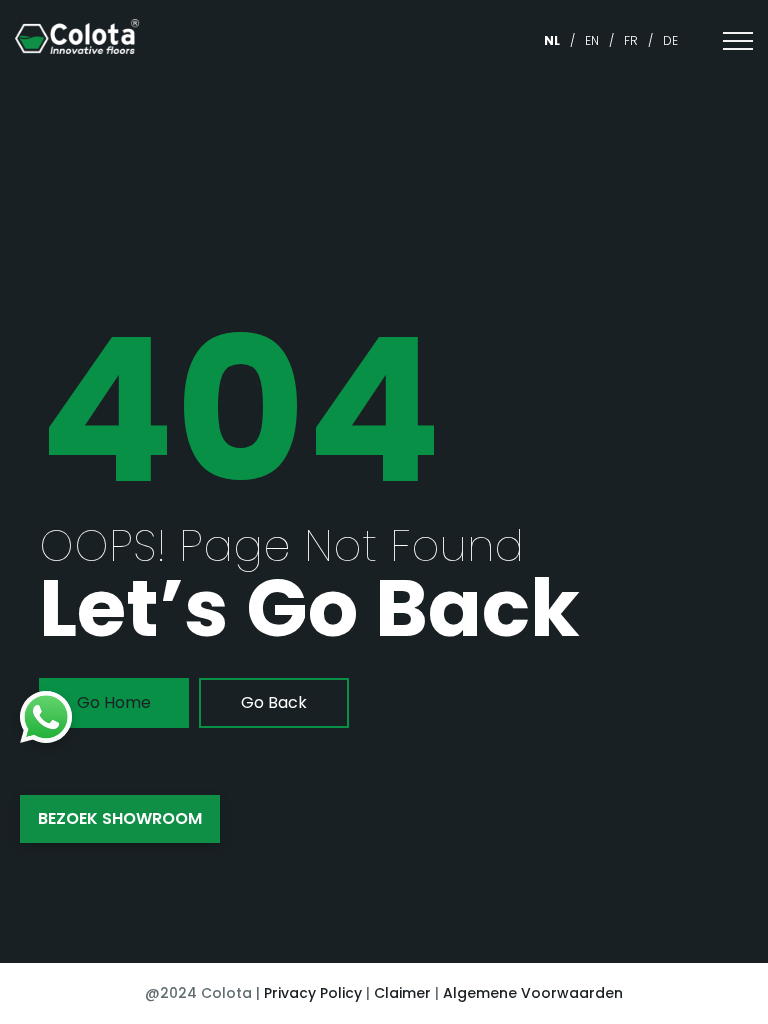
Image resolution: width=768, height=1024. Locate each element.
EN (592, 40)
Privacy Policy (313, 993)
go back (274, 702)
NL (552, 40)
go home (114, 702)
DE (670, 40)
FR (631, 40)
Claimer (402, 993)
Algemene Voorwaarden (533, 993)
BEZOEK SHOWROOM (120, 818)
